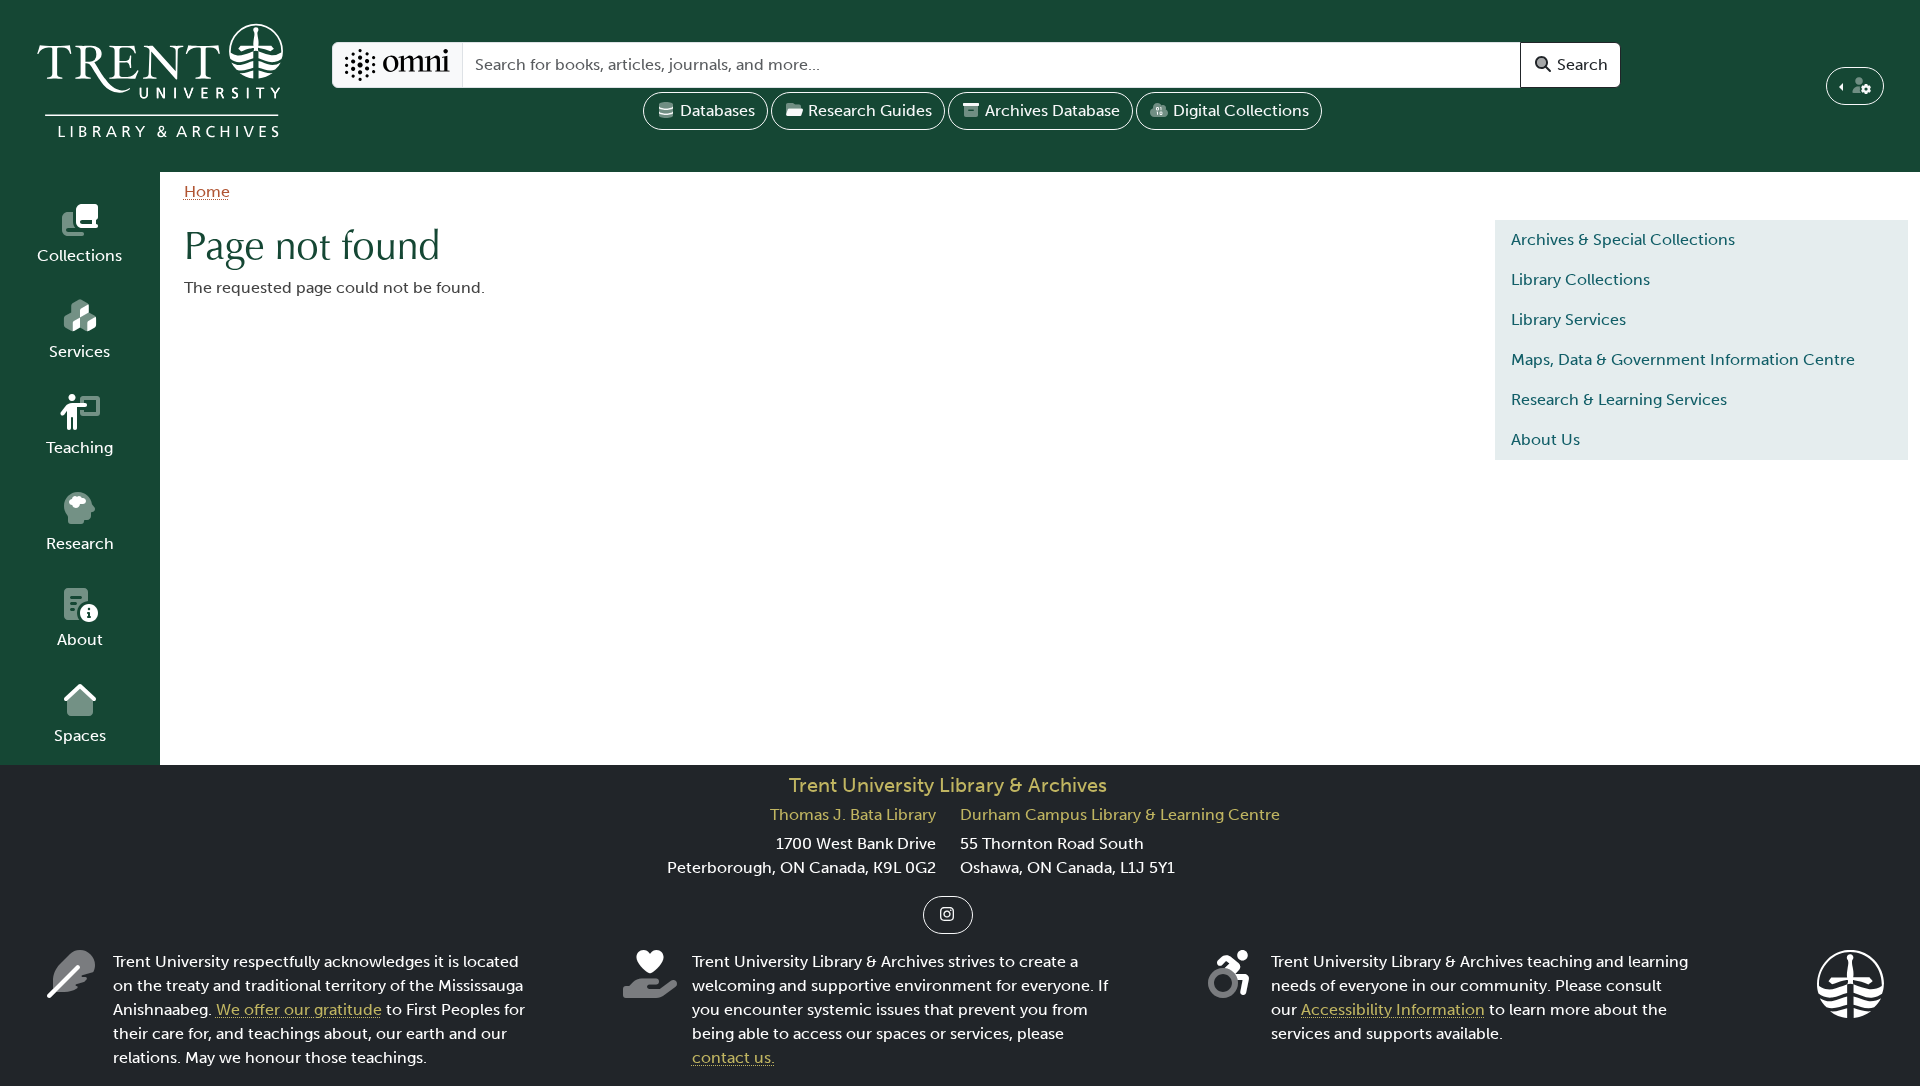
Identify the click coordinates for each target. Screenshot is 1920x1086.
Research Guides (868, 110)
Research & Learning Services (1619, 399)
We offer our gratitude (299, 1009)
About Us (1545, 439)
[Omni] (397, 65)
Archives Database (1050, 110)
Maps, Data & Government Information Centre (1683, 359)
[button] (1855, 86)
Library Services (1568, 319)
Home (207, 191)
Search (1580, 64)
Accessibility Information (1393, 1009)
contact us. (733, 1057)
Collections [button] (79, 255)
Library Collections (1580, 279)
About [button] (80, 639)
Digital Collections (1239, 110)
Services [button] (79, 351)
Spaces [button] (80, 735)
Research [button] (80, 543)
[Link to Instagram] (948, 915)
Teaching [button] (79, 447)
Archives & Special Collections (1623, 239)
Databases (715, 110)
